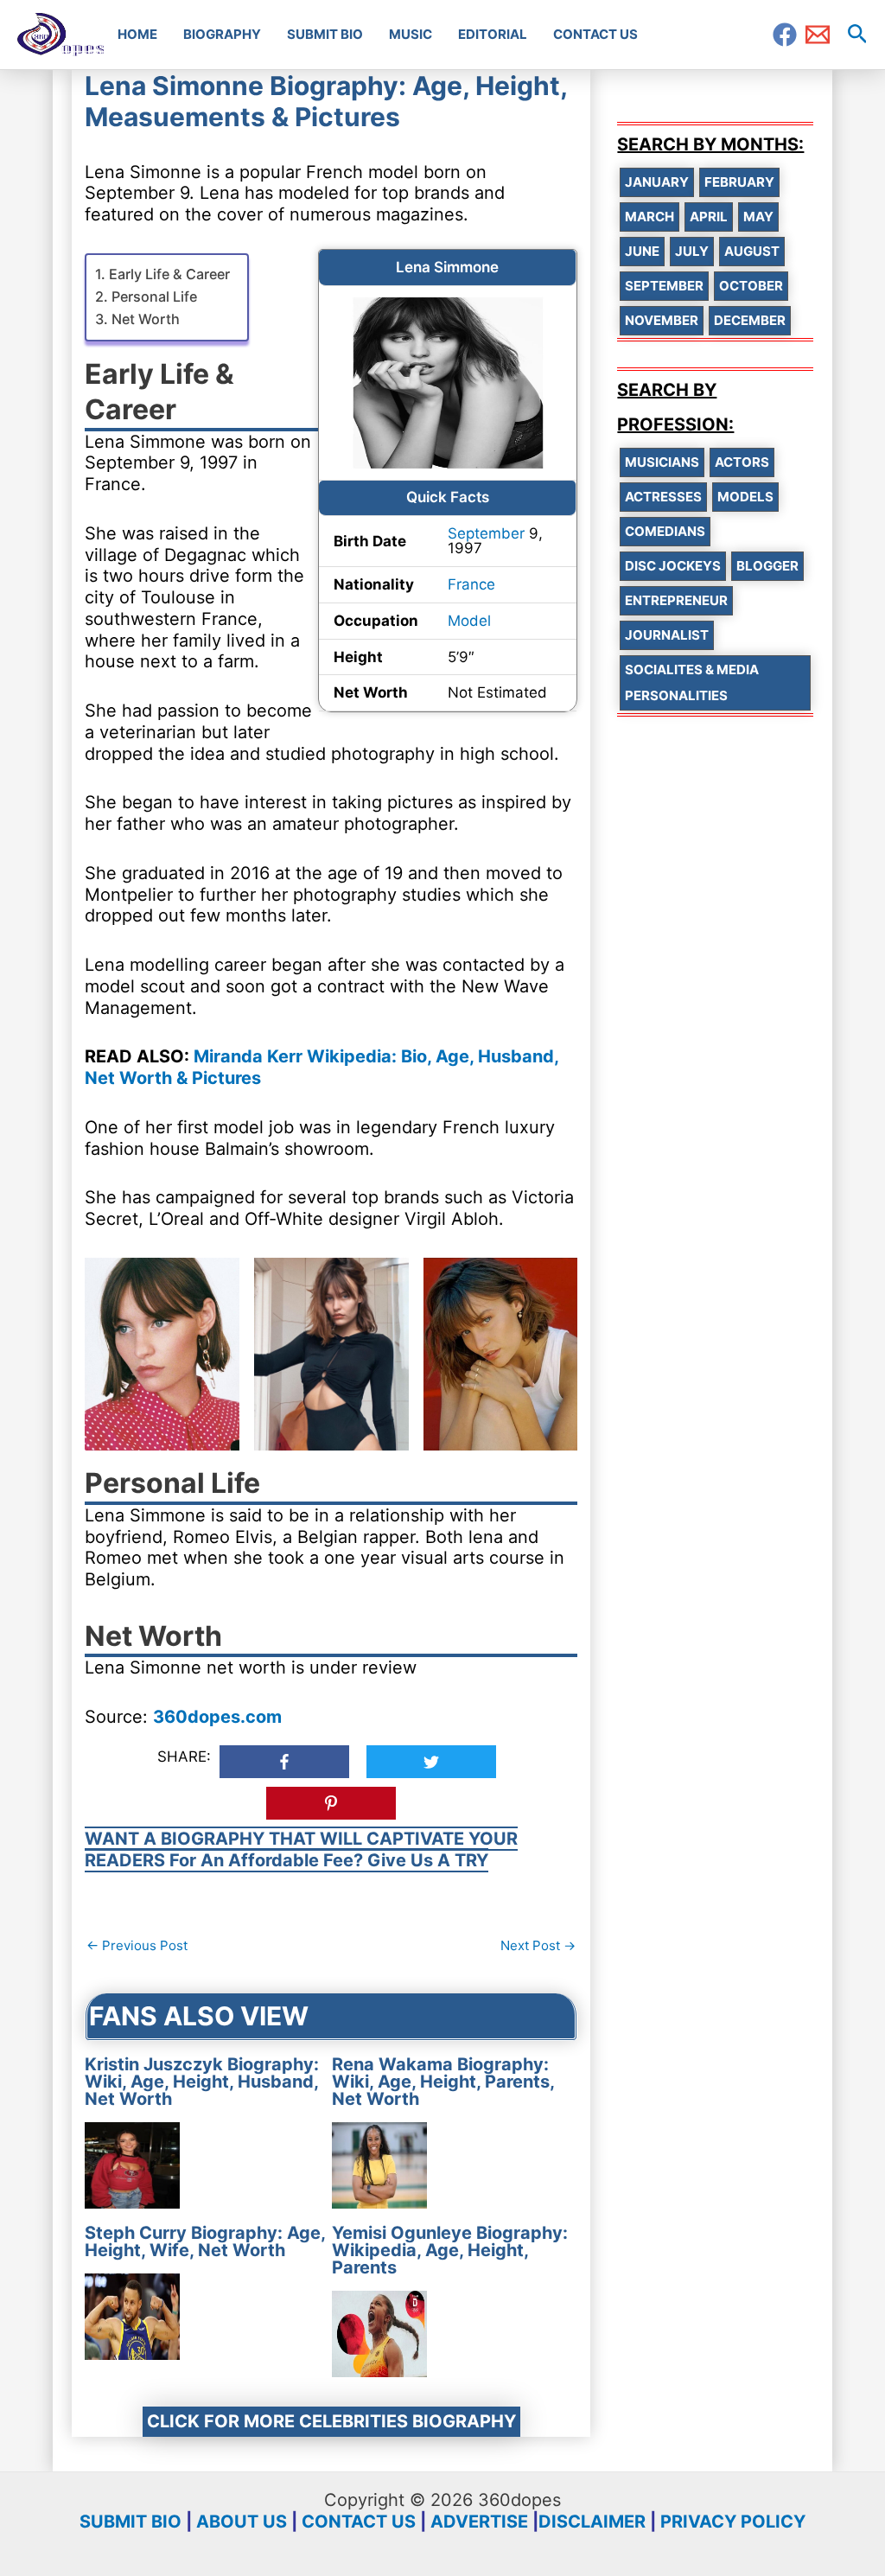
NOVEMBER (662, 320)
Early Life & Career (169, 274)
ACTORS (742, 462)
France (471, 584)
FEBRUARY (739, 182)
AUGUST (752, 251)
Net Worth (145, 319)
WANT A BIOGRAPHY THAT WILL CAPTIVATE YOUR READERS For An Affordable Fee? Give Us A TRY (301, 1849)
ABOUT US (242, 2522)
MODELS (745, 497)
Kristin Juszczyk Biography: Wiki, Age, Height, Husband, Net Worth (202, 2082)
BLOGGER (767, 566)
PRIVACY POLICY (733, 2522)
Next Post (538, 1945)
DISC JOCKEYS (673, 566)
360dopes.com (217, 1717)
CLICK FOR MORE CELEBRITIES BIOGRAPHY (331, 2421)
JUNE (642, 251)
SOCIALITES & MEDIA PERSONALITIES (692, 682)
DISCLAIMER (592, 2522)
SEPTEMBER (664, 286)
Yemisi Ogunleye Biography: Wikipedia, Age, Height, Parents (450, 2250)
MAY (758, 217)
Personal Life (154, 296)
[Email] (818, 35)
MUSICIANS (662, 462)
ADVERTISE (479, 2522)
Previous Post (137, 1945)
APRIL (709, 217)
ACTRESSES (663, 497)
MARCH (649, 217)
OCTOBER (751, 286)
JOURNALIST (667, 635)
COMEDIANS (665, 531)
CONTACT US (359, 2522)
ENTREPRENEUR (676, 600)
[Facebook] (785, 35)
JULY (692, 251)
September (486, 533)
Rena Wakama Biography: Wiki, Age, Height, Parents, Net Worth (443, 2082)
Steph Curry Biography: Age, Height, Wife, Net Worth (205, 2241)
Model (469, 621)
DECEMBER (750, 320)
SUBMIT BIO (131, 2522)
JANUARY (657, 182)
